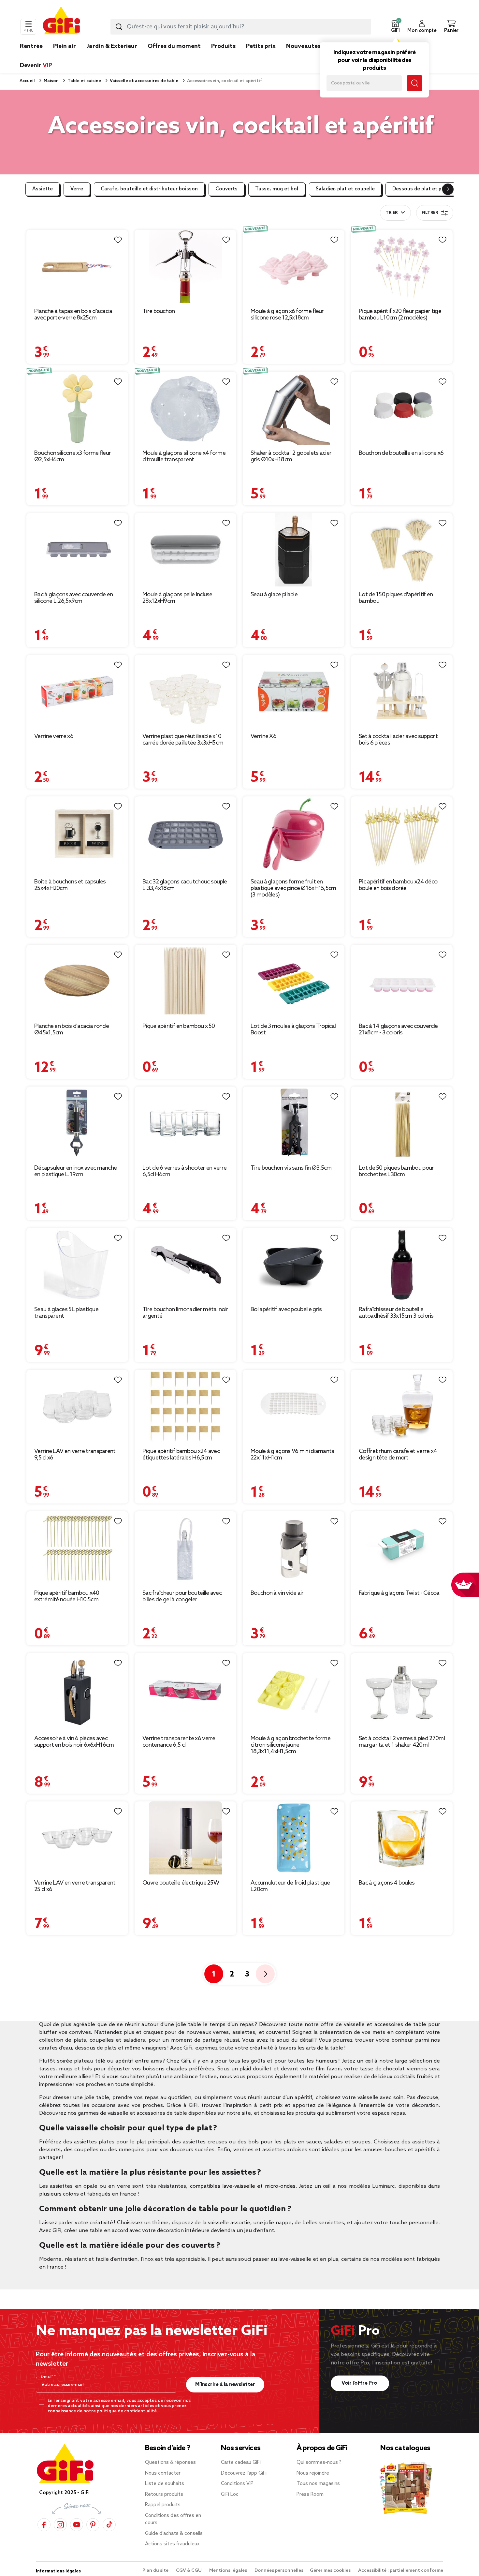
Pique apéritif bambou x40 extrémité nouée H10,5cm (67, 1596)
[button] (395, 27)
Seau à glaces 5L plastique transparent (66, 1313)
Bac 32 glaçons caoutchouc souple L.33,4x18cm (185, 885)
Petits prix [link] (261, 46)
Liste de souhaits (165, 2484)
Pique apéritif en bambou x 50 (179, 1026)
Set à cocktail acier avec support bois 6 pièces (398, 740)
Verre (77, 189)
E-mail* (47, 2377)
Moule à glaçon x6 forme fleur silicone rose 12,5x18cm (287, 315)
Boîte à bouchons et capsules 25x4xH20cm (70, 885)
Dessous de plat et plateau (425, 189)
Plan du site (156, 2571)
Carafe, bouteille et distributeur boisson (149, 189)
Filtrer (430, 213)
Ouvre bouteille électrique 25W (181, 1883)
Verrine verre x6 (54, 736)
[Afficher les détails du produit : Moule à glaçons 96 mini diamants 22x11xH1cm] (294, 1406)
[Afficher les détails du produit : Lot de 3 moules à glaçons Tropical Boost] (294, 981)
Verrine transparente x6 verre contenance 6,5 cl (179, 1742)
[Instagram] (60, 2525)
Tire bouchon (159, 311)
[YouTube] (77, 2525)
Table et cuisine (84, 81)
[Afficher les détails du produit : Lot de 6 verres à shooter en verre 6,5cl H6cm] (185, 1123)
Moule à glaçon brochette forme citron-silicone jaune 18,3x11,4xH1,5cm (290, 1745)
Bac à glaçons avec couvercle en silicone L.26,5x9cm (73, 598)
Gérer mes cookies (331, 2571)
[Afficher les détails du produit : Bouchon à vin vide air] (294, 1548)
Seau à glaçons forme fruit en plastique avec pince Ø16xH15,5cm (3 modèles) (293, 888)
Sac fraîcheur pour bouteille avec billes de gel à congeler (182, 1596)
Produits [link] (223, 46)
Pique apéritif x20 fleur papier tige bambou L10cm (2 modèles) (400, 315)
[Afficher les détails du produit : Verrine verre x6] (77, 692)
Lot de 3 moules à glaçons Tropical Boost (293, 1029)
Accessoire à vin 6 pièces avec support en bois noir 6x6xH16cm (74, 1742)
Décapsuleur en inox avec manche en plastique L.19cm (75, 1171)
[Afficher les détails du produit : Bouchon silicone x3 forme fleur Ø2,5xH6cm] (77, 408)
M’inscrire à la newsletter (225, 2384)
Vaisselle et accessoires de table (144, 81)
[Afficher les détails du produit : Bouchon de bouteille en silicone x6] (402, 408)
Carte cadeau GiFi (241, 2463)
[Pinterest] (93, 2525)
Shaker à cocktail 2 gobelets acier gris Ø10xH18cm (291, 456)
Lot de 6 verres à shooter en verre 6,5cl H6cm (184, 1171)
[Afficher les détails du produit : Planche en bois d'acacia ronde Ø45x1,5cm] (77, 981)
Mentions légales (229, 2571)
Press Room (310, 2495)
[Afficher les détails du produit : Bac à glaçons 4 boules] (402, 1838)
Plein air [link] (65, 46)
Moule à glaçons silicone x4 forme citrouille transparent (184, 456)
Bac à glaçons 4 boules (387, 1883)
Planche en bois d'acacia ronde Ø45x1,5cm (72, 1029)
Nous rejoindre (313, 2473)
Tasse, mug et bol (277, 189)
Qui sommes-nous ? (319, 2463)
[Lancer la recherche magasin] (414, 83)
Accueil (27, 81)
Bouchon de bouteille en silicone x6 (401, 453)
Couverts (226, 189)
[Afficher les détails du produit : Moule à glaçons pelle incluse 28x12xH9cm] (185, 550)
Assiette (43, 189)
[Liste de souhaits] (118, 240)
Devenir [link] (36, 66)
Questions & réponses (170, 2463)
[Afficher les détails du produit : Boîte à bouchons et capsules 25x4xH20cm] (77, 835)
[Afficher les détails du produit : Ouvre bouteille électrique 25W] (185, 1838)
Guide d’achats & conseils (174, 2534)
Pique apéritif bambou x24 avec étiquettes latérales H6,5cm (181, 1455)
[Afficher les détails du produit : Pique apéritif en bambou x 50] (185, 981)
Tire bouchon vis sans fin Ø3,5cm (291, 1168)
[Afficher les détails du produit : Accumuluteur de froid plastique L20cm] (294, 1838)
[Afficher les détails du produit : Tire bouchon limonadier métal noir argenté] (185, 1265)
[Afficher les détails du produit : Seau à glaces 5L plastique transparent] (77, 1265)
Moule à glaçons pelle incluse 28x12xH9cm (177, 598)
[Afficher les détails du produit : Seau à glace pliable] (294, 550)
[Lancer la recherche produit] (119, 27)
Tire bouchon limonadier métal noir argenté (185, 1313)
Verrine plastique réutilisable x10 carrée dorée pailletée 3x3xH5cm (183, 740)
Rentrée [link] (31, 46)
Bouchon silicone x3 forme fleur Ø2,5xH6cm (73, 456)
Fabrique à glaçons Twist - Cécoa (399, 1593)
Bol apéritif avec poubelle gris (286, 1310)
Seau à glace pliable (274, 595)
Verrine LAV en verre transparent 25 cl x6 (75, 1886)
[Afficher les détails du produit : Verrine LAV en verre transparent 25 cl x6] (77, 1838)
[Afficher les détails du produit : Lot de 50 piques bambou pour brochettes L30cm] (402, 1123)
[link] (223, 56)
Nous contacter (163, 2473)
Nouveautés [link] (303, 46)
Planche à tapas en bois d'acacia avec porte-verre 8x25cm (73, 315)
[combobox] (241, 27)
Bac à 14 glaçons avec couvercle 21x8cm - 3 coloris (398, 1029)
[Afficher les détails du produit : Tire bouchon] (185, 266)
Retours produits (164, 2495)
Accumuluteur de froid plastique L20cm (290, 1886)
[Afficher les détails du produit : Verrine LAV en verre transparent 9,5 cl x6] (77, 1406)
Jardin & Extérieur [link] (112, 46)
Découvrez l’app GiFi (244, 2473)
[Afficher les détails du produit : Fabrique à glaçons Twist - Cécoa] (402, 1548)
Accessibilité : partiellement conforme (401, 2571)
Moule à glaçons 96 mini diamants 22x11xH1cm (292, 1455)
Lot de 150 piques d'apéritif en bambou (396, 598)
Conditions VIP (237, 2484)
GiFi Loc (230, 2495)
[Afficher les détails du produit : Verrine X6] (294, 692)
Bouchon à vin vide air (277, 1593)
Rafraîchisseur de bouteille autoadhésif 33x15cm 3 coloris (396, 1313)
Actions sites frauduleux (172, 2544)
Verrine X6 (263, 736)
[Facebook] (44, 2525)
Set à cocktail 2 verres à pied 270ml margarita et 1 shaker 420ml (402, 1742)
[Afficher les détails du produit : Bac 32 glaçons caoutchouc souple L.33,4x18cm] (185, 835)
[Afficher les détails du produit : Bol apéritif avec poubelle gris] (294, 1265)
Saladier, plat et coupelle (345, 189)
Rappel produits (163, 2505)
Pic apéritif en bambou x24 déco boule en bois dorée (398, 885)
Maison (51, 81)
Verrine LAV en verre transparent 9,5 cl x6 (75, 1455)
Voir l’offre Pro (360, 2383)
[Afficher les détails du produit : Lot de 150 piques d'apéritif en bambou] (402, 550)
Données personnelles (279, 2571)
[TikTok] (109, 2525)
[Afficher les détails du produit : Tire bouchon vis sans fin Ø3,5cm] (294, 1123)
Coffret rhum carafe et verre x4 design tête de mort (398, 1455)
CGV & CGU (189, 2571)
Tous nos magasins (318, 2484)
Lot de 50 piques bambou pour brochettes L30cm (396, 1171)
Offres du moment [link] (174, 46)
